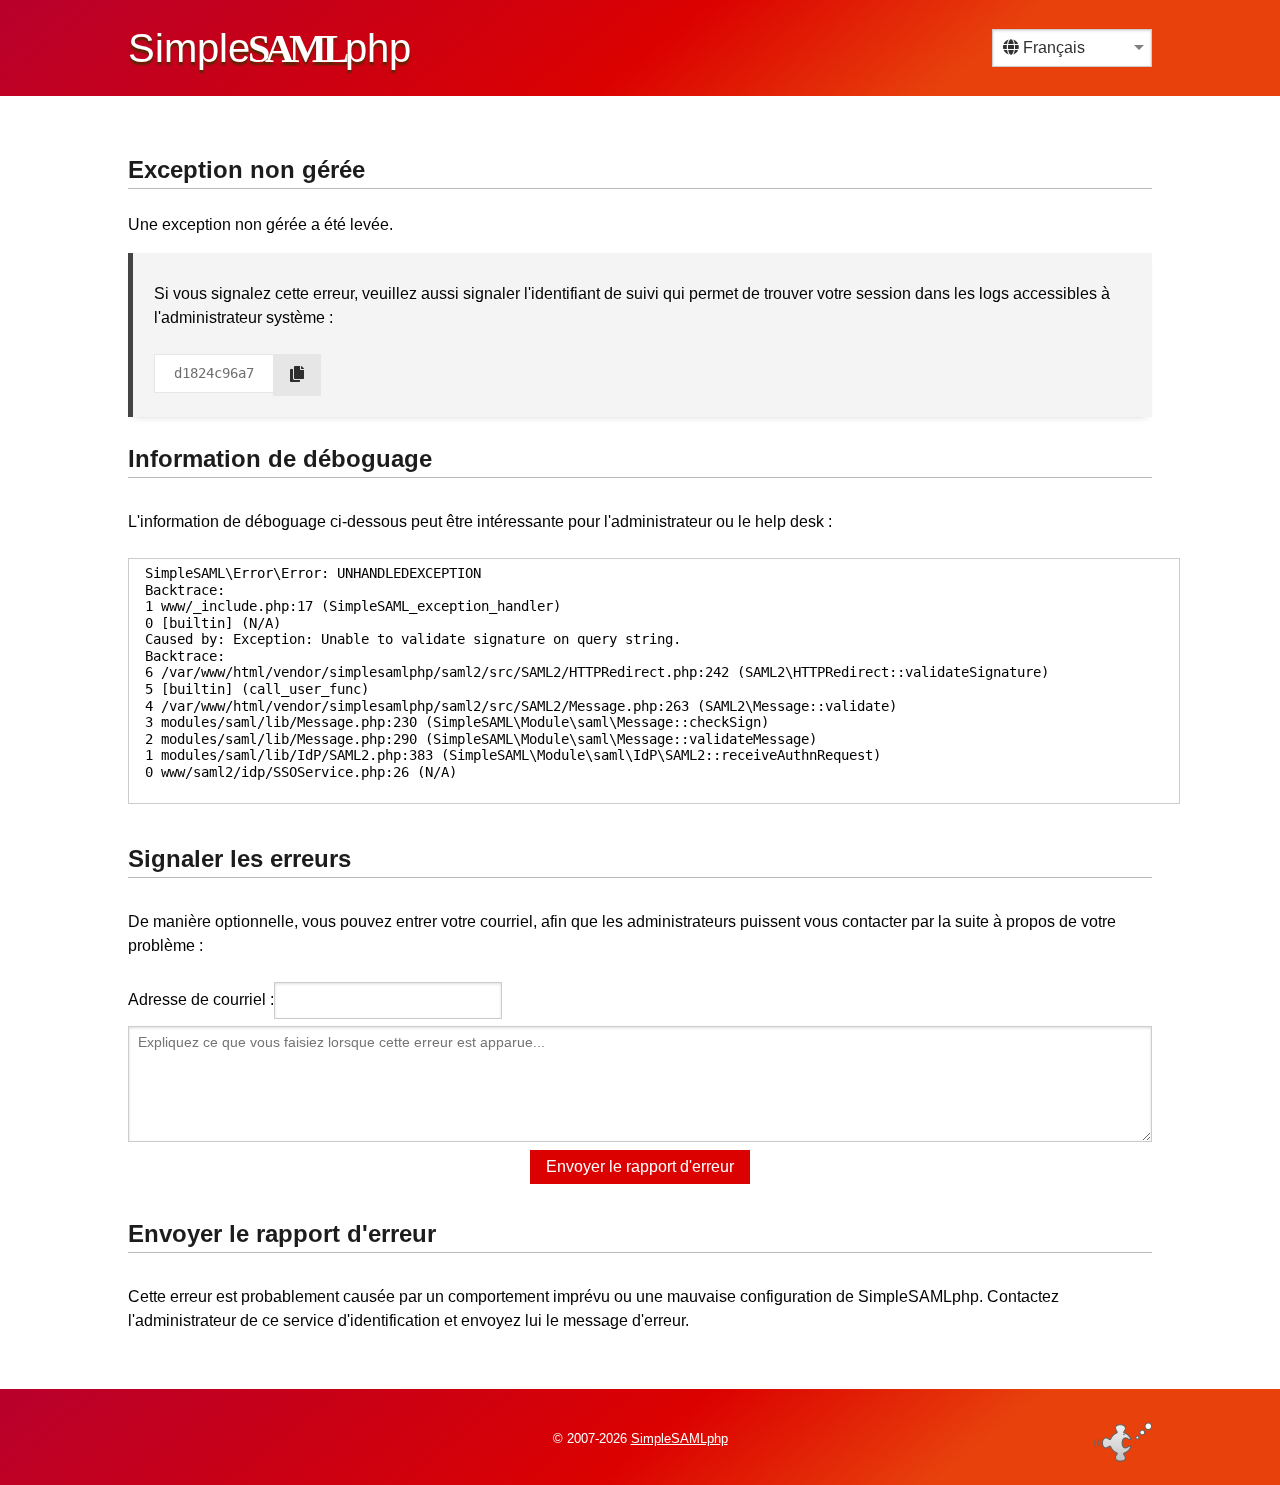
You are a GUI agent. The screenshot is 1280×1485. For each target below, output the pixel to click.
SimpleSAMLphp (679, 1438)
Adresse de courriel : (201, 999)
